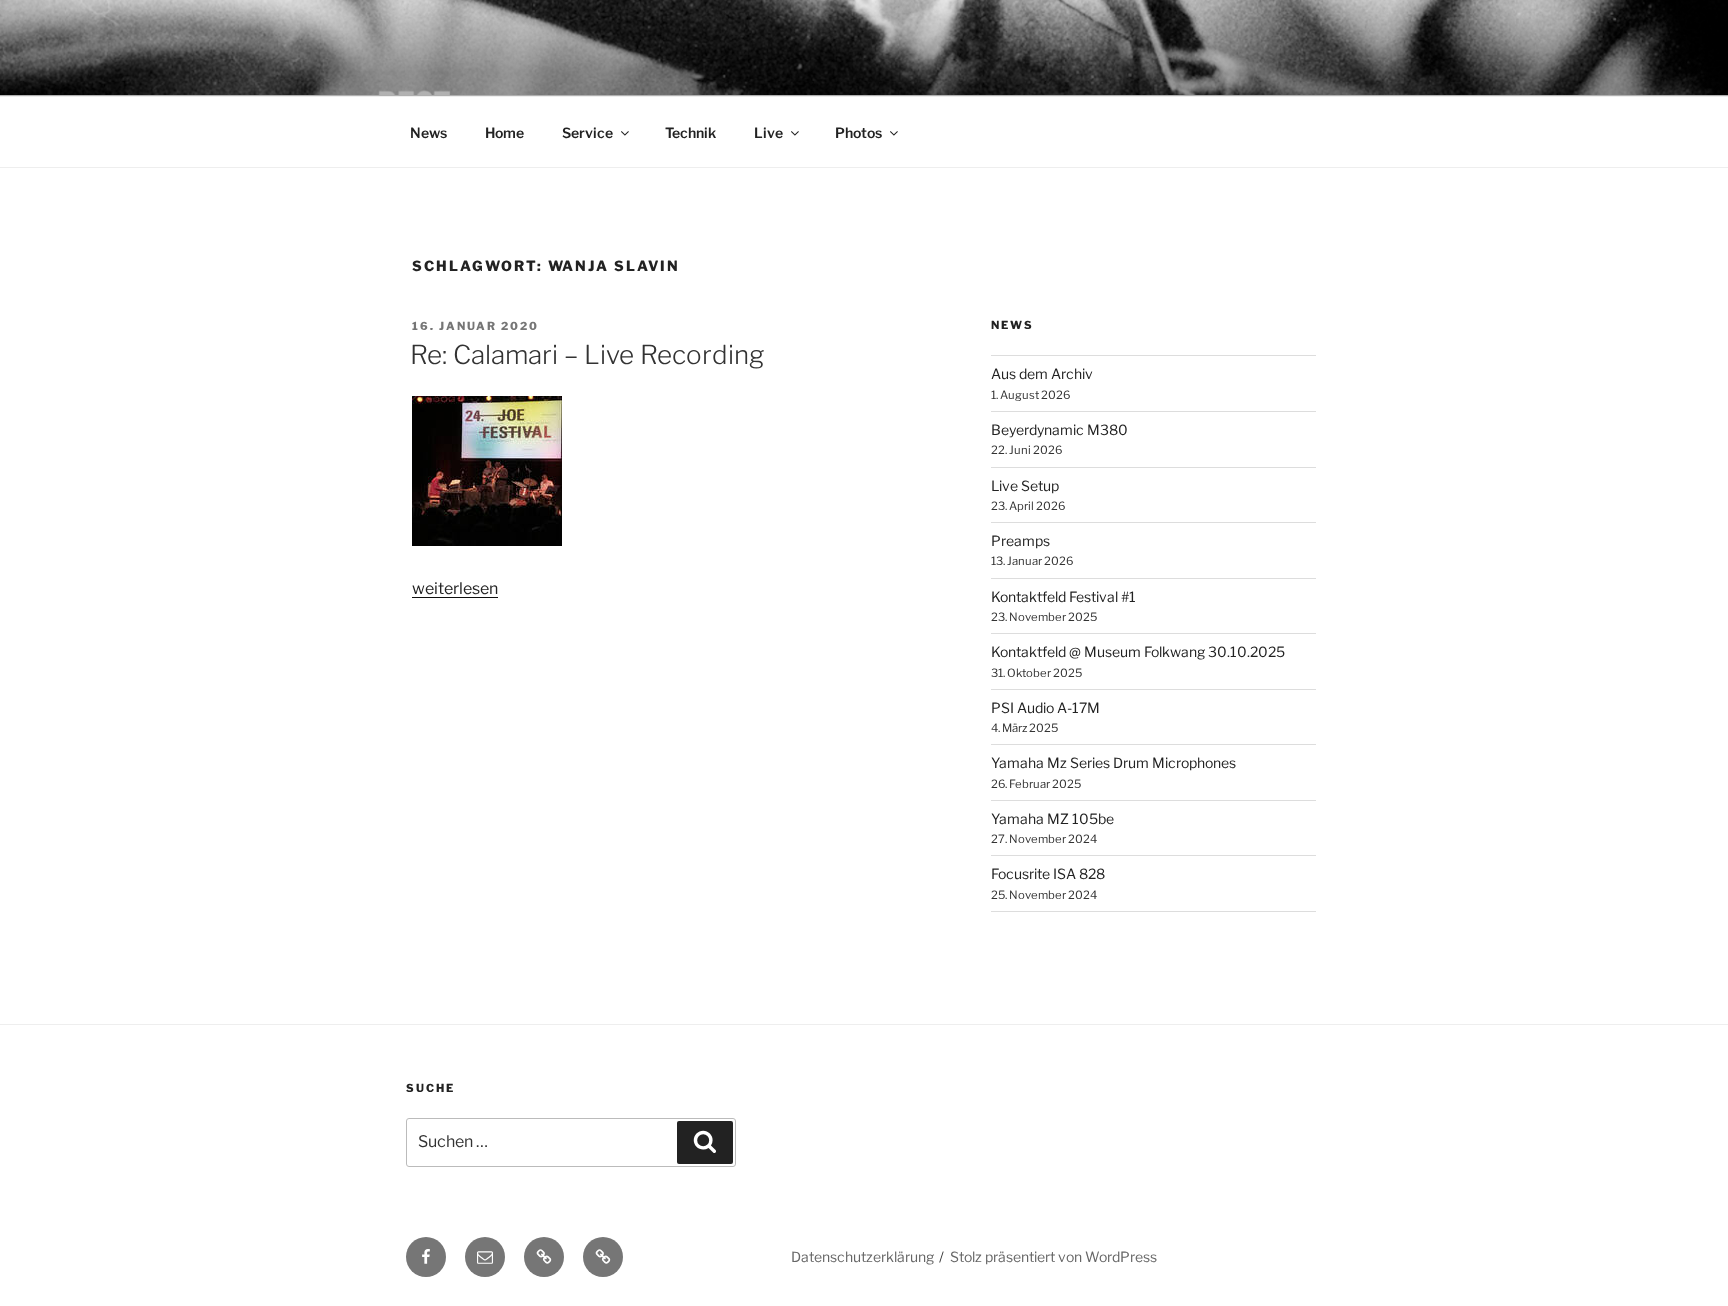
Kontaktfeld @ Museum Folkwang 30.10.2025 (1138, 651)
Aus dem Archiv (1042, 373)
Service (587, 132)
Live (768, 132)
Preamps (1020, 540)
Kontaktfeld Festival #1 (1063, 596)
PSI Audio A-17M (1045, 707)
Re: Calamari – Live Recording (587, 354)
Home (504, 132)
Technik (690, 132)
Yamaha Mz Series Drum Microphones (1113, 762)
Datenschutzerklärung (862, 1256)
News (428, 132)
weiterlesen (455, 588)
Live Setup (1025, 485)
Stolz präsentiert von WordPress (1053, 1256)
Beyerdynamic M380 (1059, 429)
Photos (858, 132)
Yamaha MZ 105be (1052, 818)
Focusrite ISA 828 (1048, 873)
